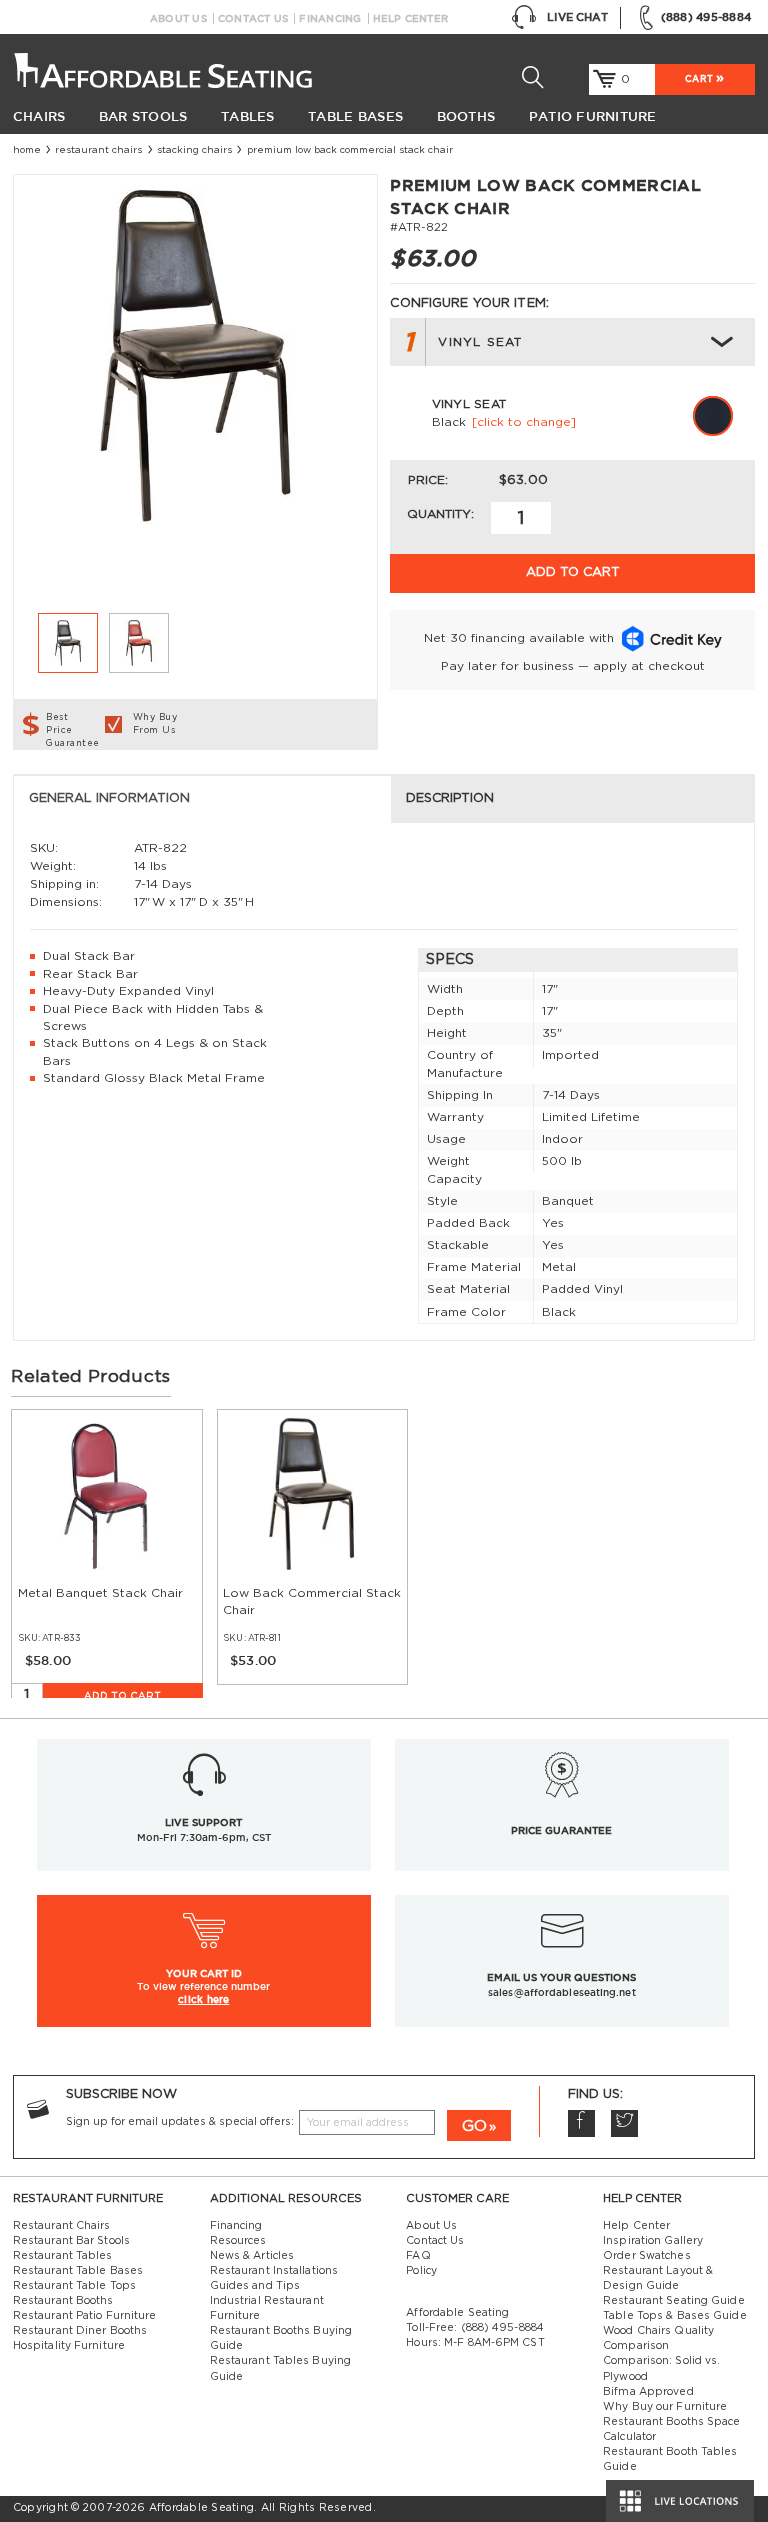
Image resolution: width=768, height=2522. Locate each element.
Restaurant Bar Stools (71, 2241)
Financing (330, 18)
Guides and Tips (255, 2286)
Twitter (624, 2123)
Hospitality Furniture (69, 2346)
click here (203, 1999)
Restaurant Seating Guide (674, 2301)
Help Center (411, 18)
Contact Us (253, 18)
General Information (109, 798)
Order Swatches (646, 2256)
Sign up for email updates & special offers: (180, 2122)
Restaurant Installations (274, 2271)
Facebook (581, 2123)
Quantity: (440, 514)
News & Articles (252, 2256)
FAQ (418, 2256)
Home (27, 150)
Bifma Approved (648, 2392)
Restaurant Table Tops (74, 2286)
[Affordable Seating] (166, 64)
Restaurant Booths (63, 2301)
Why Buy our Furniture (665, 2407)
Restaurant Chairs (98, 150)
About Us (178, 18)
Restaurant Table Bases (78, 2271)
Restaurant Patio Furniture (85, 2316)
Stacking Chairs (194, 150)
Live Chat (577, 17)
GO (474, 2126)
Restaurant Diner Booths (80, 2331)
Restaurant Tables (63, 2256)
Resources (238, 2241)
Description (450, 798)
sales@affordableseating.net (562, 1992)
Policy (421, 2271)
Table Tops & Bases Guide (675, 2316)
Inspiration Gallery (653, 2241)
